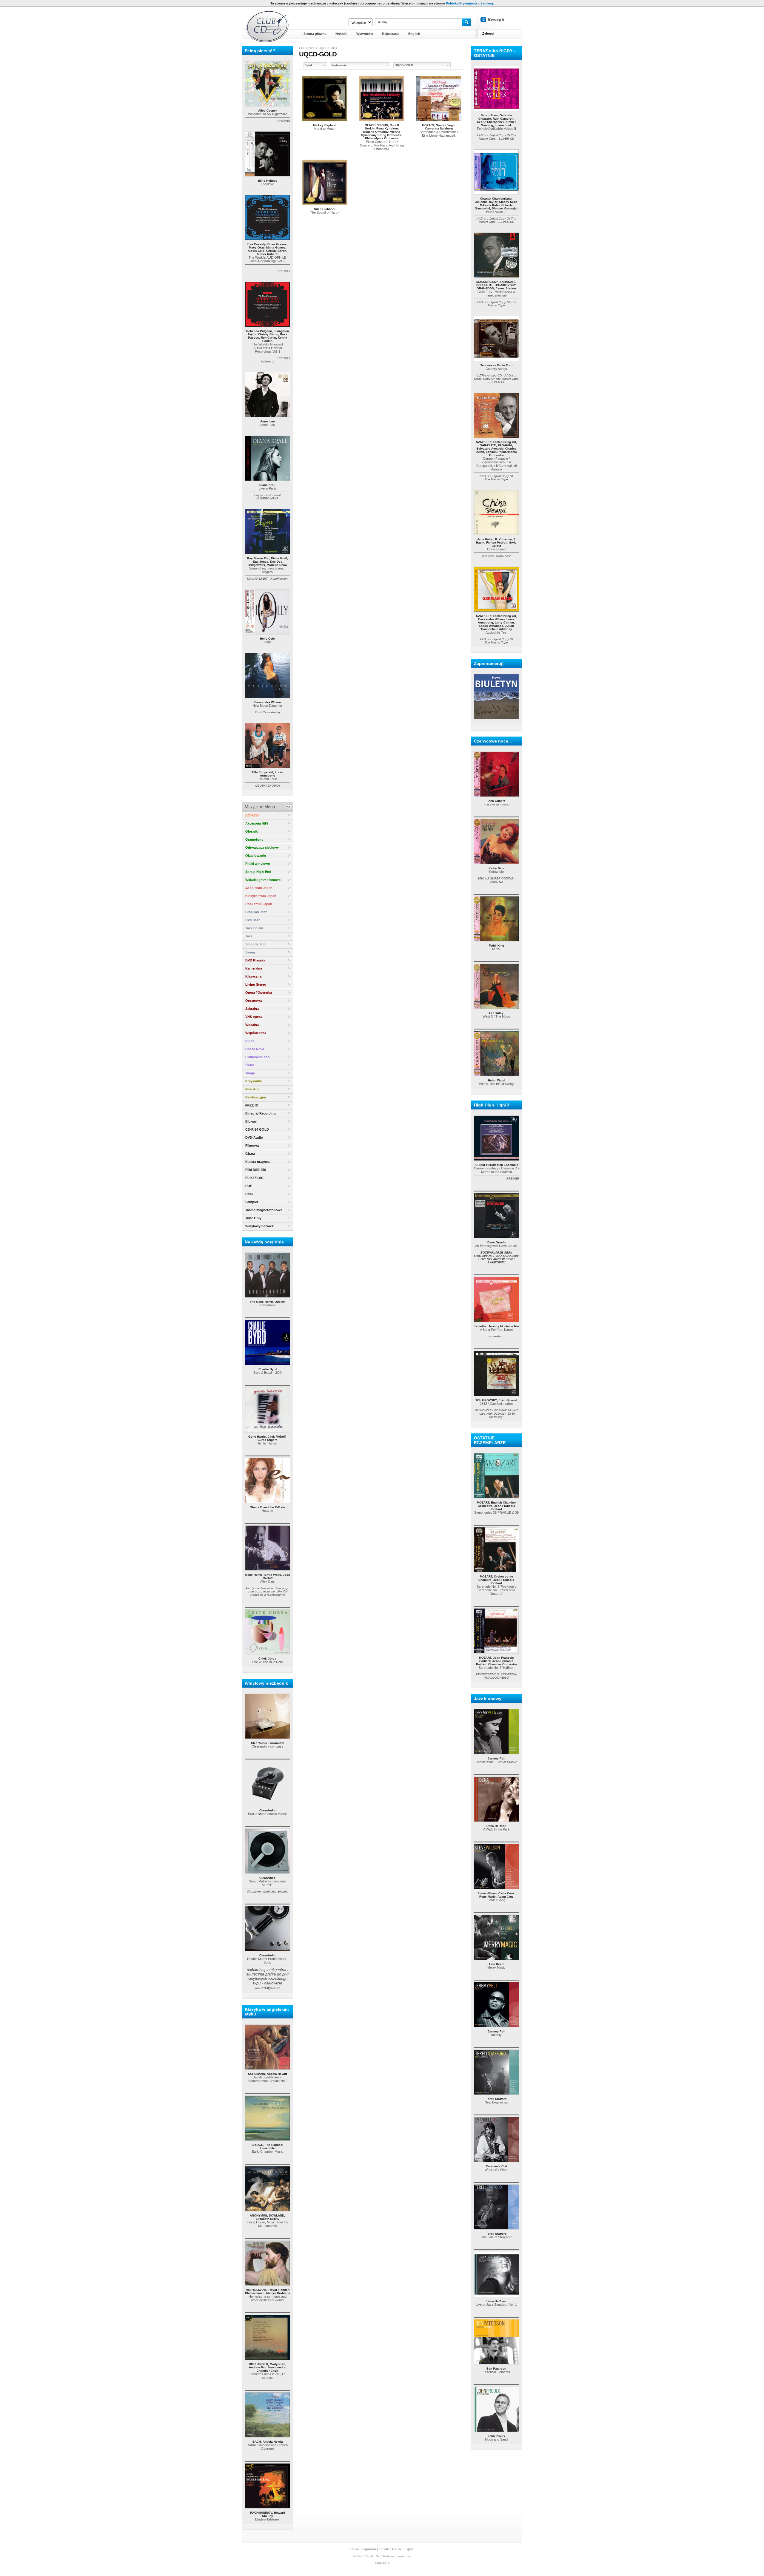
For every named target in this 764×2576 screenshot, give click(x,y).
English (409, 2549)
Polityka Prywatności (462, 3)
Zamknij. (487, 3)
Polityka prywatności (397, 2556)
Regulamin (369, 2549)
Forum (396, 2549)
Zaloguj (488, 33)
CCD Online (307, 48)
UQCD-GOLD (328, 48)
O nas (355, 2549)
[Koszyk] (497, 20)
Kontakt (384, 2549)
